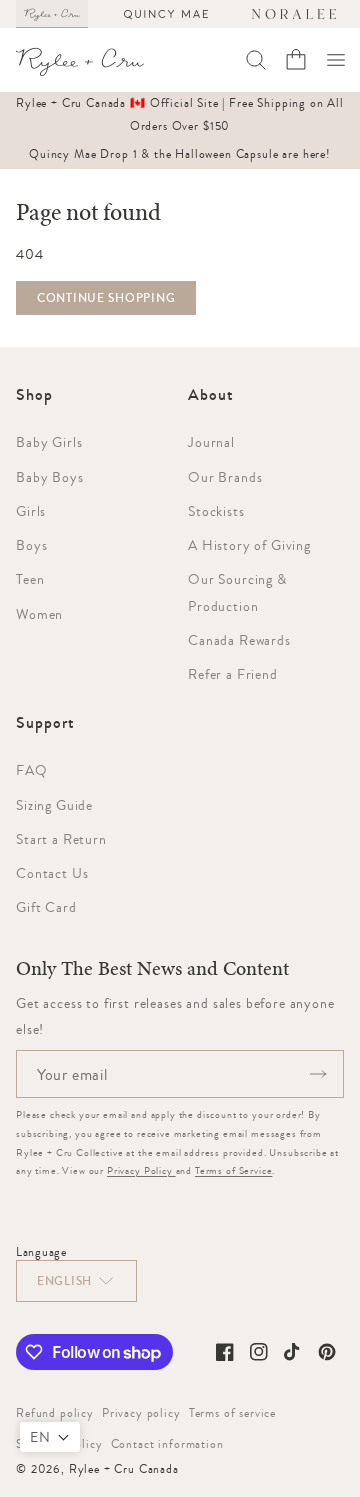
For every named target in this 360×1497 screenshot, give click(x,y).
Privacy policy (141, 1413)
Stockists (216, 511)
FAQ (32, 770)
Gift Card (46, 907)
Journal (211, 442)
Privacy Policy (141, 1170)
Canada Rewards (239, 640)
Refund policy (55, 1413)
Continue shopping (106, 298)
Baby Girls (49, 442)
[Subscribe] (318, 1074)
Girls (31, 511)
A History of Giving (249, 545)
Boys (31, 545)
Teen (30, 579)
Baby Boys (50, 477)
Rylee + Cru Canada (124, 1469)
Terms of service (232, 1413)
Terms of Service (233, 1170)
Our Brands (225, 477)
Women (39, 614)
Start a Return (61, 839)
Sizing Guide (54, 805)
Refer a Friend (233, 674)
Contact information (167, 1444)
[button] (336, 60)
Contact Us (52, 873)
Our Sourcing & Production (237, 592)
